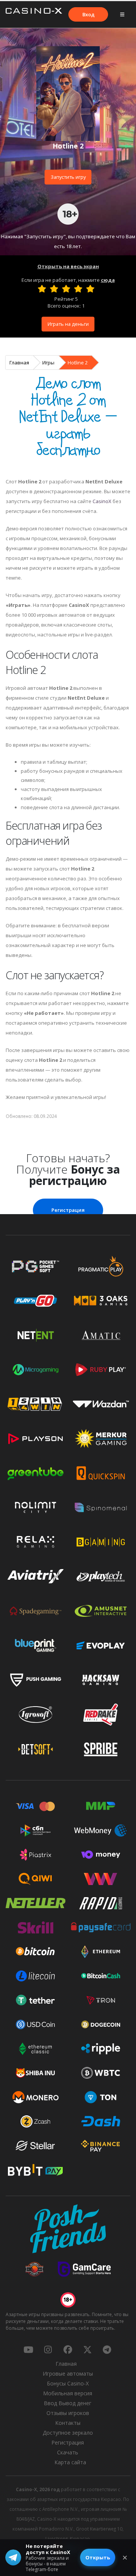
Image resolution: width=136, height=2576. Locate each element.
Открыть (98, 2557)
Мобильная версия (68, 2393)
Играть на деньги (68, 324)
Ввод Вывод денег (68, 2403)
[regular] (66, 289)
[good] (78, 289)
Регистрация (68, 1210)
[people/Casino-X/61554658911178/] (68, 2349)
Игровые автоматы (68, 2374)
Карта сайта (70, 2462)
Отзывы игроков (68, 2413)
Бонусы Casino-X (68, 2383)
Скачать (68, 2452)
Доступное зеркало (68, 2433)
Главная (19, 363)
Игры (48, 363)
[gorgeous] (90, 289)
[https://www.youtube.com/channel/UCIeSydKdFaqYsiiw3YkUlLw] (28, 2349)
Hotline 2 (78, 363)
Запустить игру (68, 177)
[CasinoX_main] (87, 2349)
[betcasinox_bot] (107, 2349)
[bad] (42, 289)
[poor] (54, 289)
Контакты (68, 2423)
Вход (88, 14)
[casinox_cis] (48, 2349)
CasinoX (102, 501)
